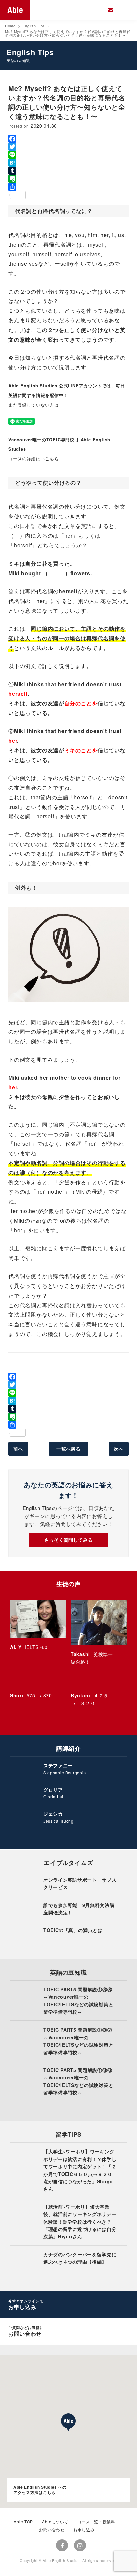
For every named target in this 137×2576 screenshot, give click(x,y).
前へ (18, 1449)
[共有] (68, 187)
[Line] (68, 155)
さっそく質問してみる (69, 1540)
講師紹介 (69, 1748)
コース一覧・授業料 (96, 2521)
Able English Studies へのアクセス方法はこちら (40, 2490)
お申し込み (84, 2529)
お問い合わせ (52, 2529)
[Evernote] (68, 179)
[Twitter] (68, 147)
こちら (52, 459)
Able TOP (23, 2521)
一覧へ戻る (68, 1449)
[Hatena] (68, 163)
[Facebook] (68, 139)
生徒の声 (69, 1584)
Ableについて (55, 2521)
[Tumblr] (68, 171)
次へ (119, 1449)
